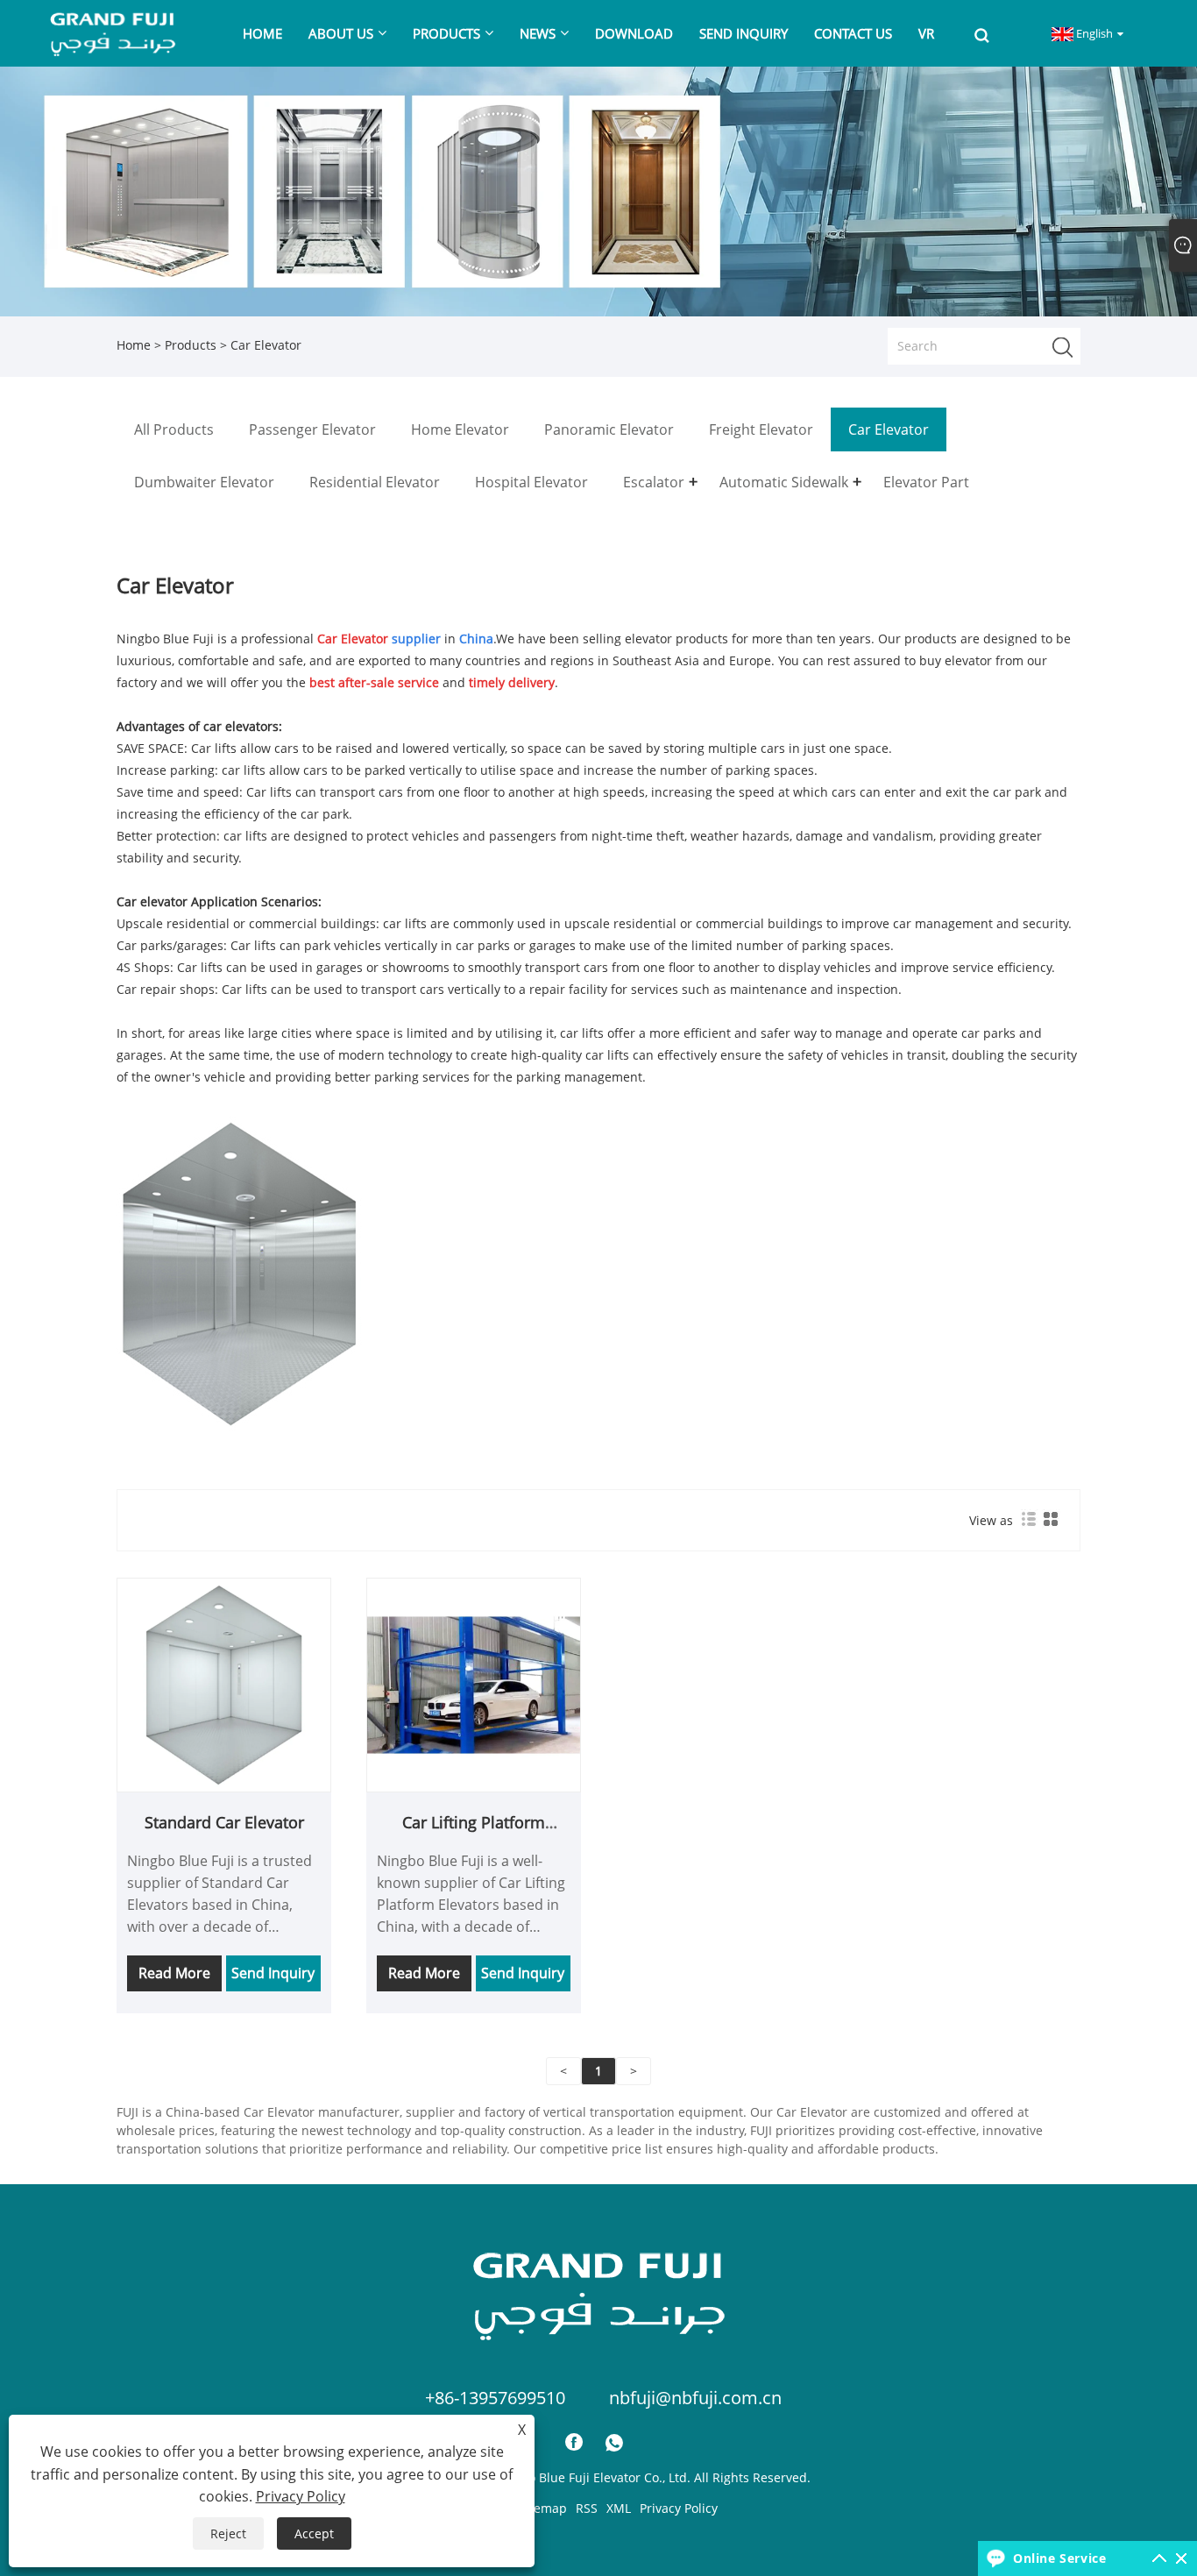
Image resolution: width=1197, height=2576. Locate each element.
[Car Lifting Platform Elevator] (474, 1683)
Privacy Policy (679, 2508)
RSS (587, 2508)
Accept (314, 2533)
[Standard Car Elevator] (224, 1683)
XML (619, 2508)
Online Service (1059, 2558)
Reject (228, 2533)
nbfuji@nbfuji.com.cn (695, 2398)
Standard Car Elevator (224, 1822)
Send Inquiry (273, 1973)
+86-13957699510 (495, 2398)
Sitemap (543, 2508)
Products (191, 345)
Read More (174, 1973)
